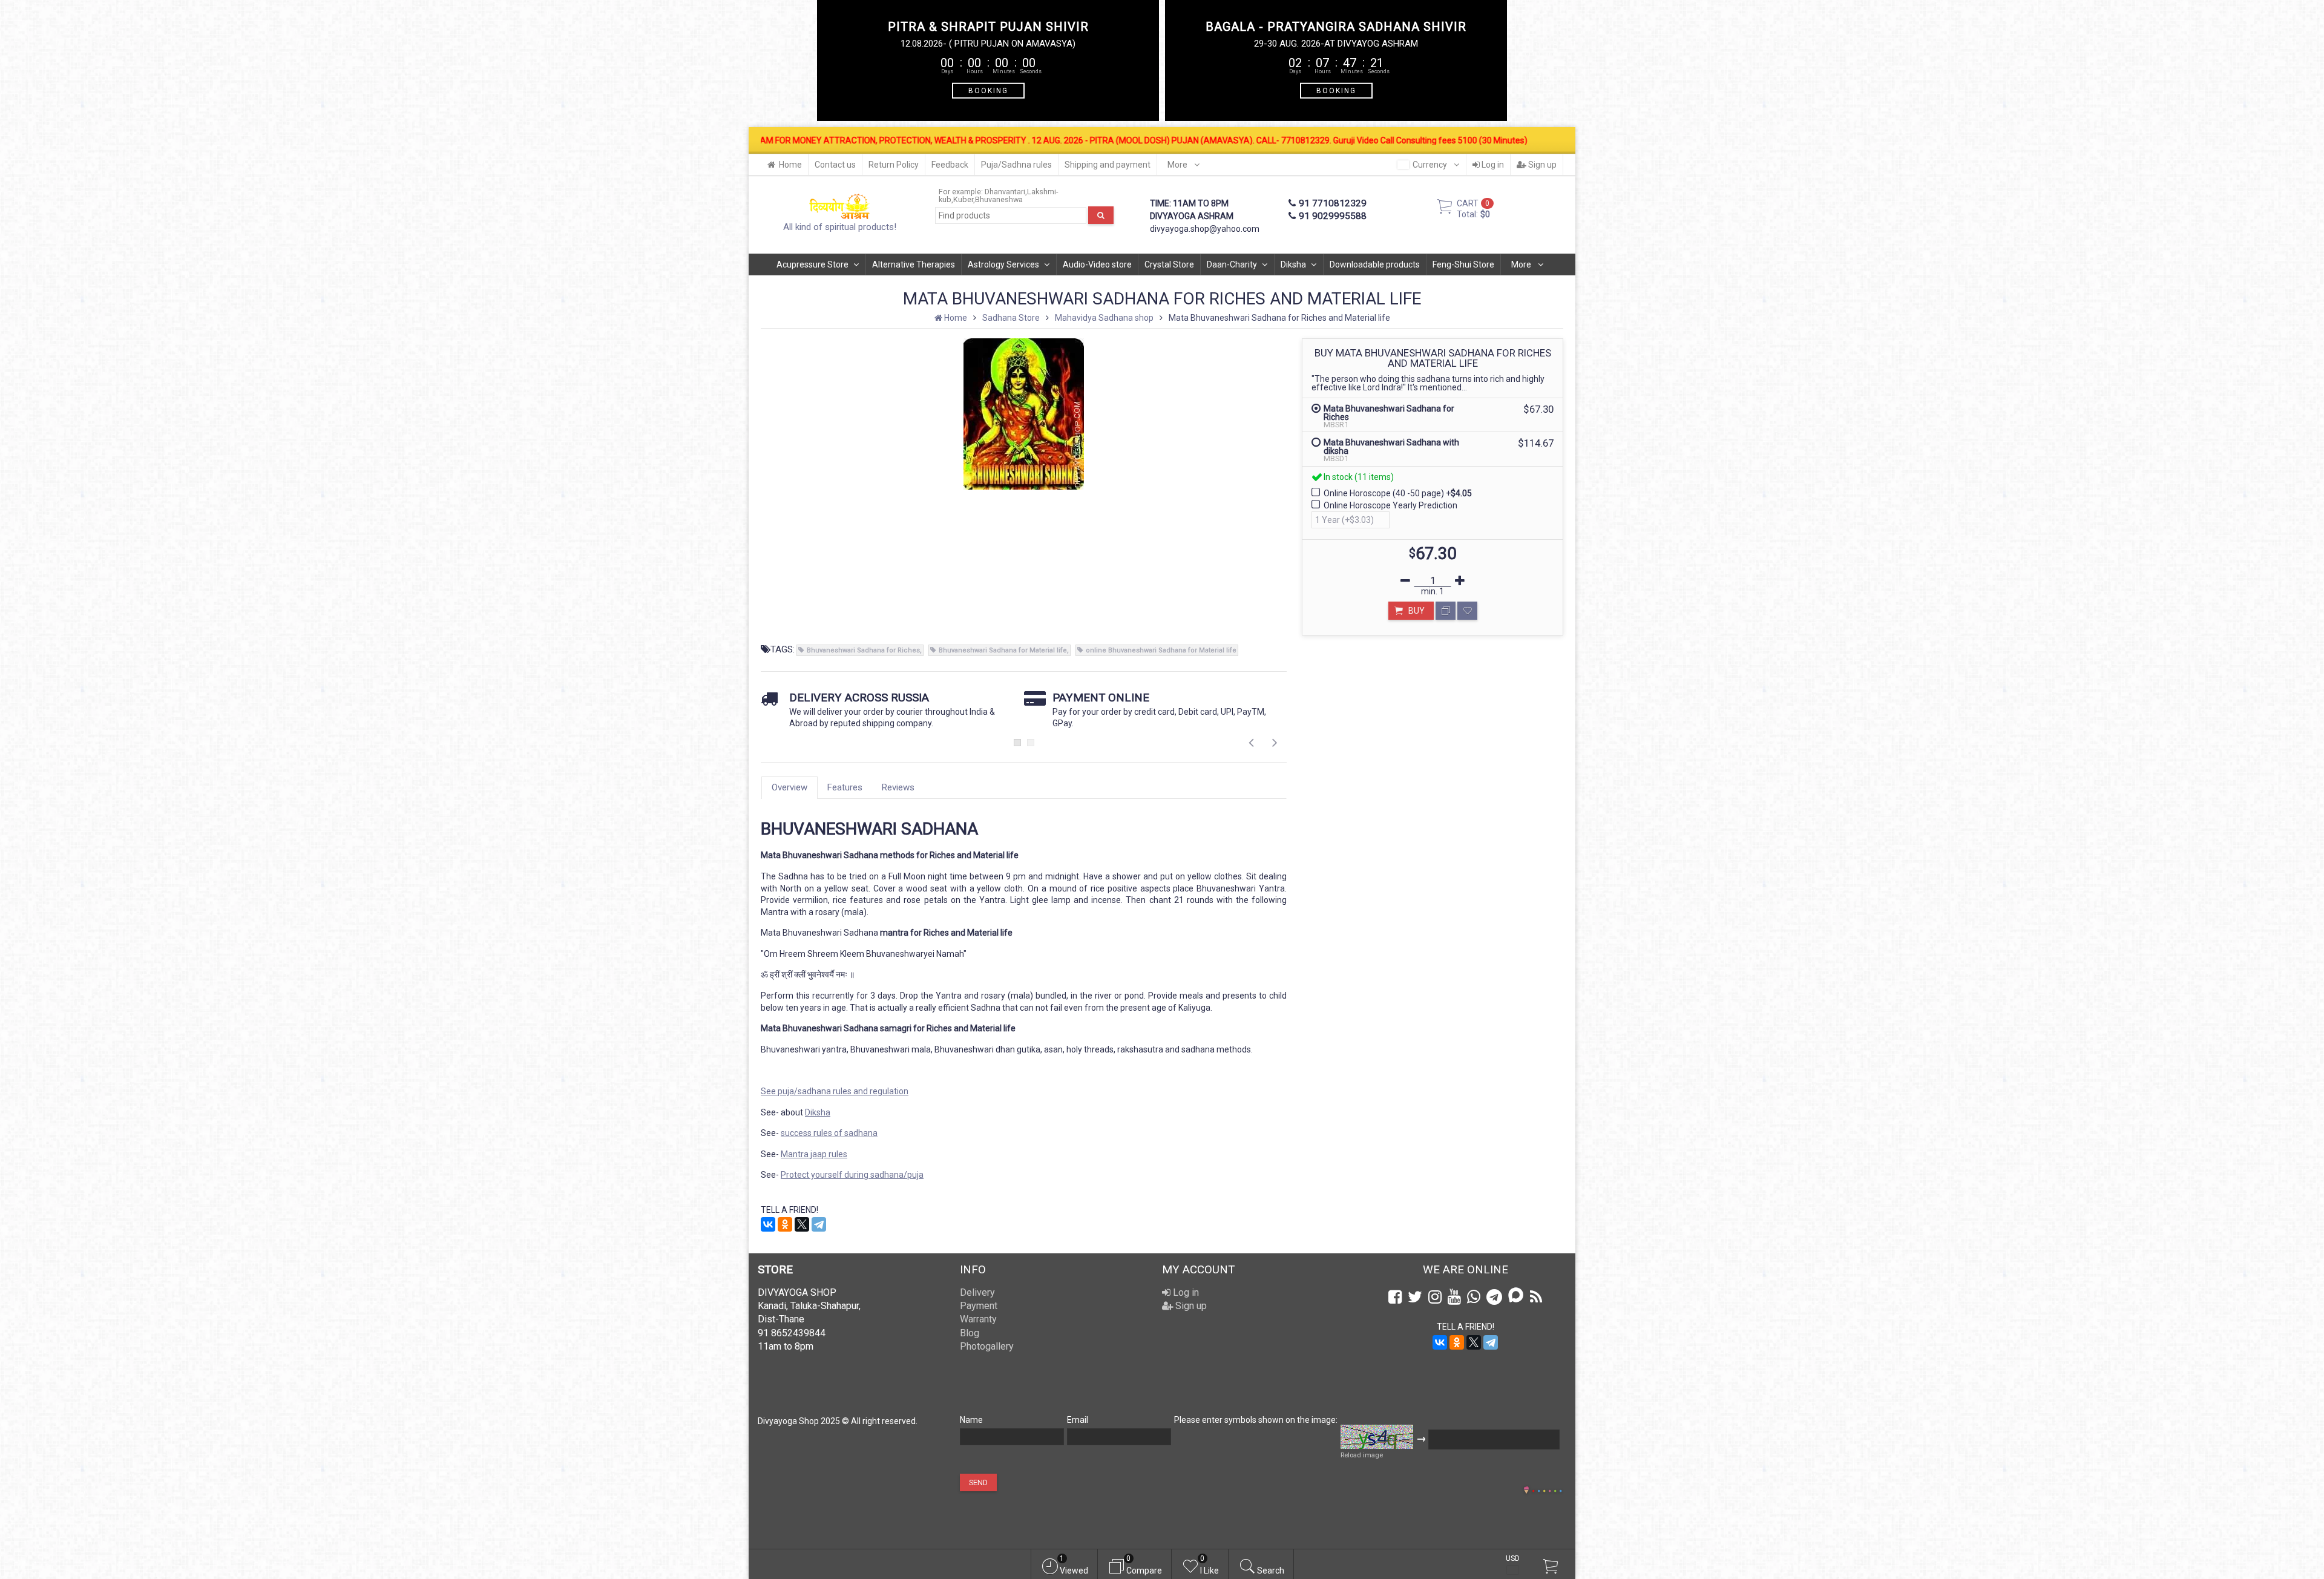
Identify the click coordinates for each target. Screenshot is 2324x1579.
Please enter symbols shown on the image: (1256, 1420)
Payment (979, 1306)
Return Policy (894, 165)
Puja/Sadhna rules (1016, 165)
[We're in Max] (1516, 1296)
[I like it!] (1467, 611)
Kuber (963, 199)
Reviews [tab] (898, 787)
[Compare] (1446, 611)
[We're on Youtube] (1454, 1297)
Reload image (1362, 1455)
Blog (970, 1333)
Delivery (977, 1292)
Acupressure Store (812, 264)
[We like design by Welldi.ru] (1526, 1491)
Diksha (1293, 264)
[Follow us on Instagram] (1435, 1297)
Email (1078, 1420)
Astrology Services (1003, 264)
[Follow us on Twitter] (1415, 1297)
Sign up (1541, 165)
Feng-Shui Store (1463, 264)
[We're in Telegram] (1494, 1297)
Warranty (978, 1319)
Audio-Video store (1097, 264)
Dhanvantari (1005, 192)
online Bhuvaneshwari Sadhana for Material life (1161, 650)
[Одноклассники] (785, 1224)
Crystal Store (1169, 264)
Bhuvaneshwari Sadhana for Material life (1003, 650)
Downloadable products (1375, 264)
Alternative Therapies (914, 264)
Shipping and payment (1108, 165)
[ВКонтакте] (768, 1224)
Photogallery (987, 1346)
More (1178, 165)
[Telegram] (819, 1224)
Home (790, 165)
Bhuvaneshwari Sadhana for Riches (863, 650)
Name (971, 1420)
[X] (802, 1224)
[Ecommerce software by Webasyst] (1547, 1489)
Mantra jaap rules (814, 1154)
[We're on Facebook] (1395, 1297)
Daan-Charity (1232, 264)
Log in (1492, 165)
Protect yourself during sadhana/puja (852, 1175)
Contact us (835, 165)
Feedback (950, 165)
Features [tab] (845, 787)
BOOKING (988, 90)
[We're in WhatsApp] (1474, 1297)
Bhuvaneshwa (999, 199)
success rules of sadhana (829, 1133)
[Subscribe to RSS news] (1536, 1297)
